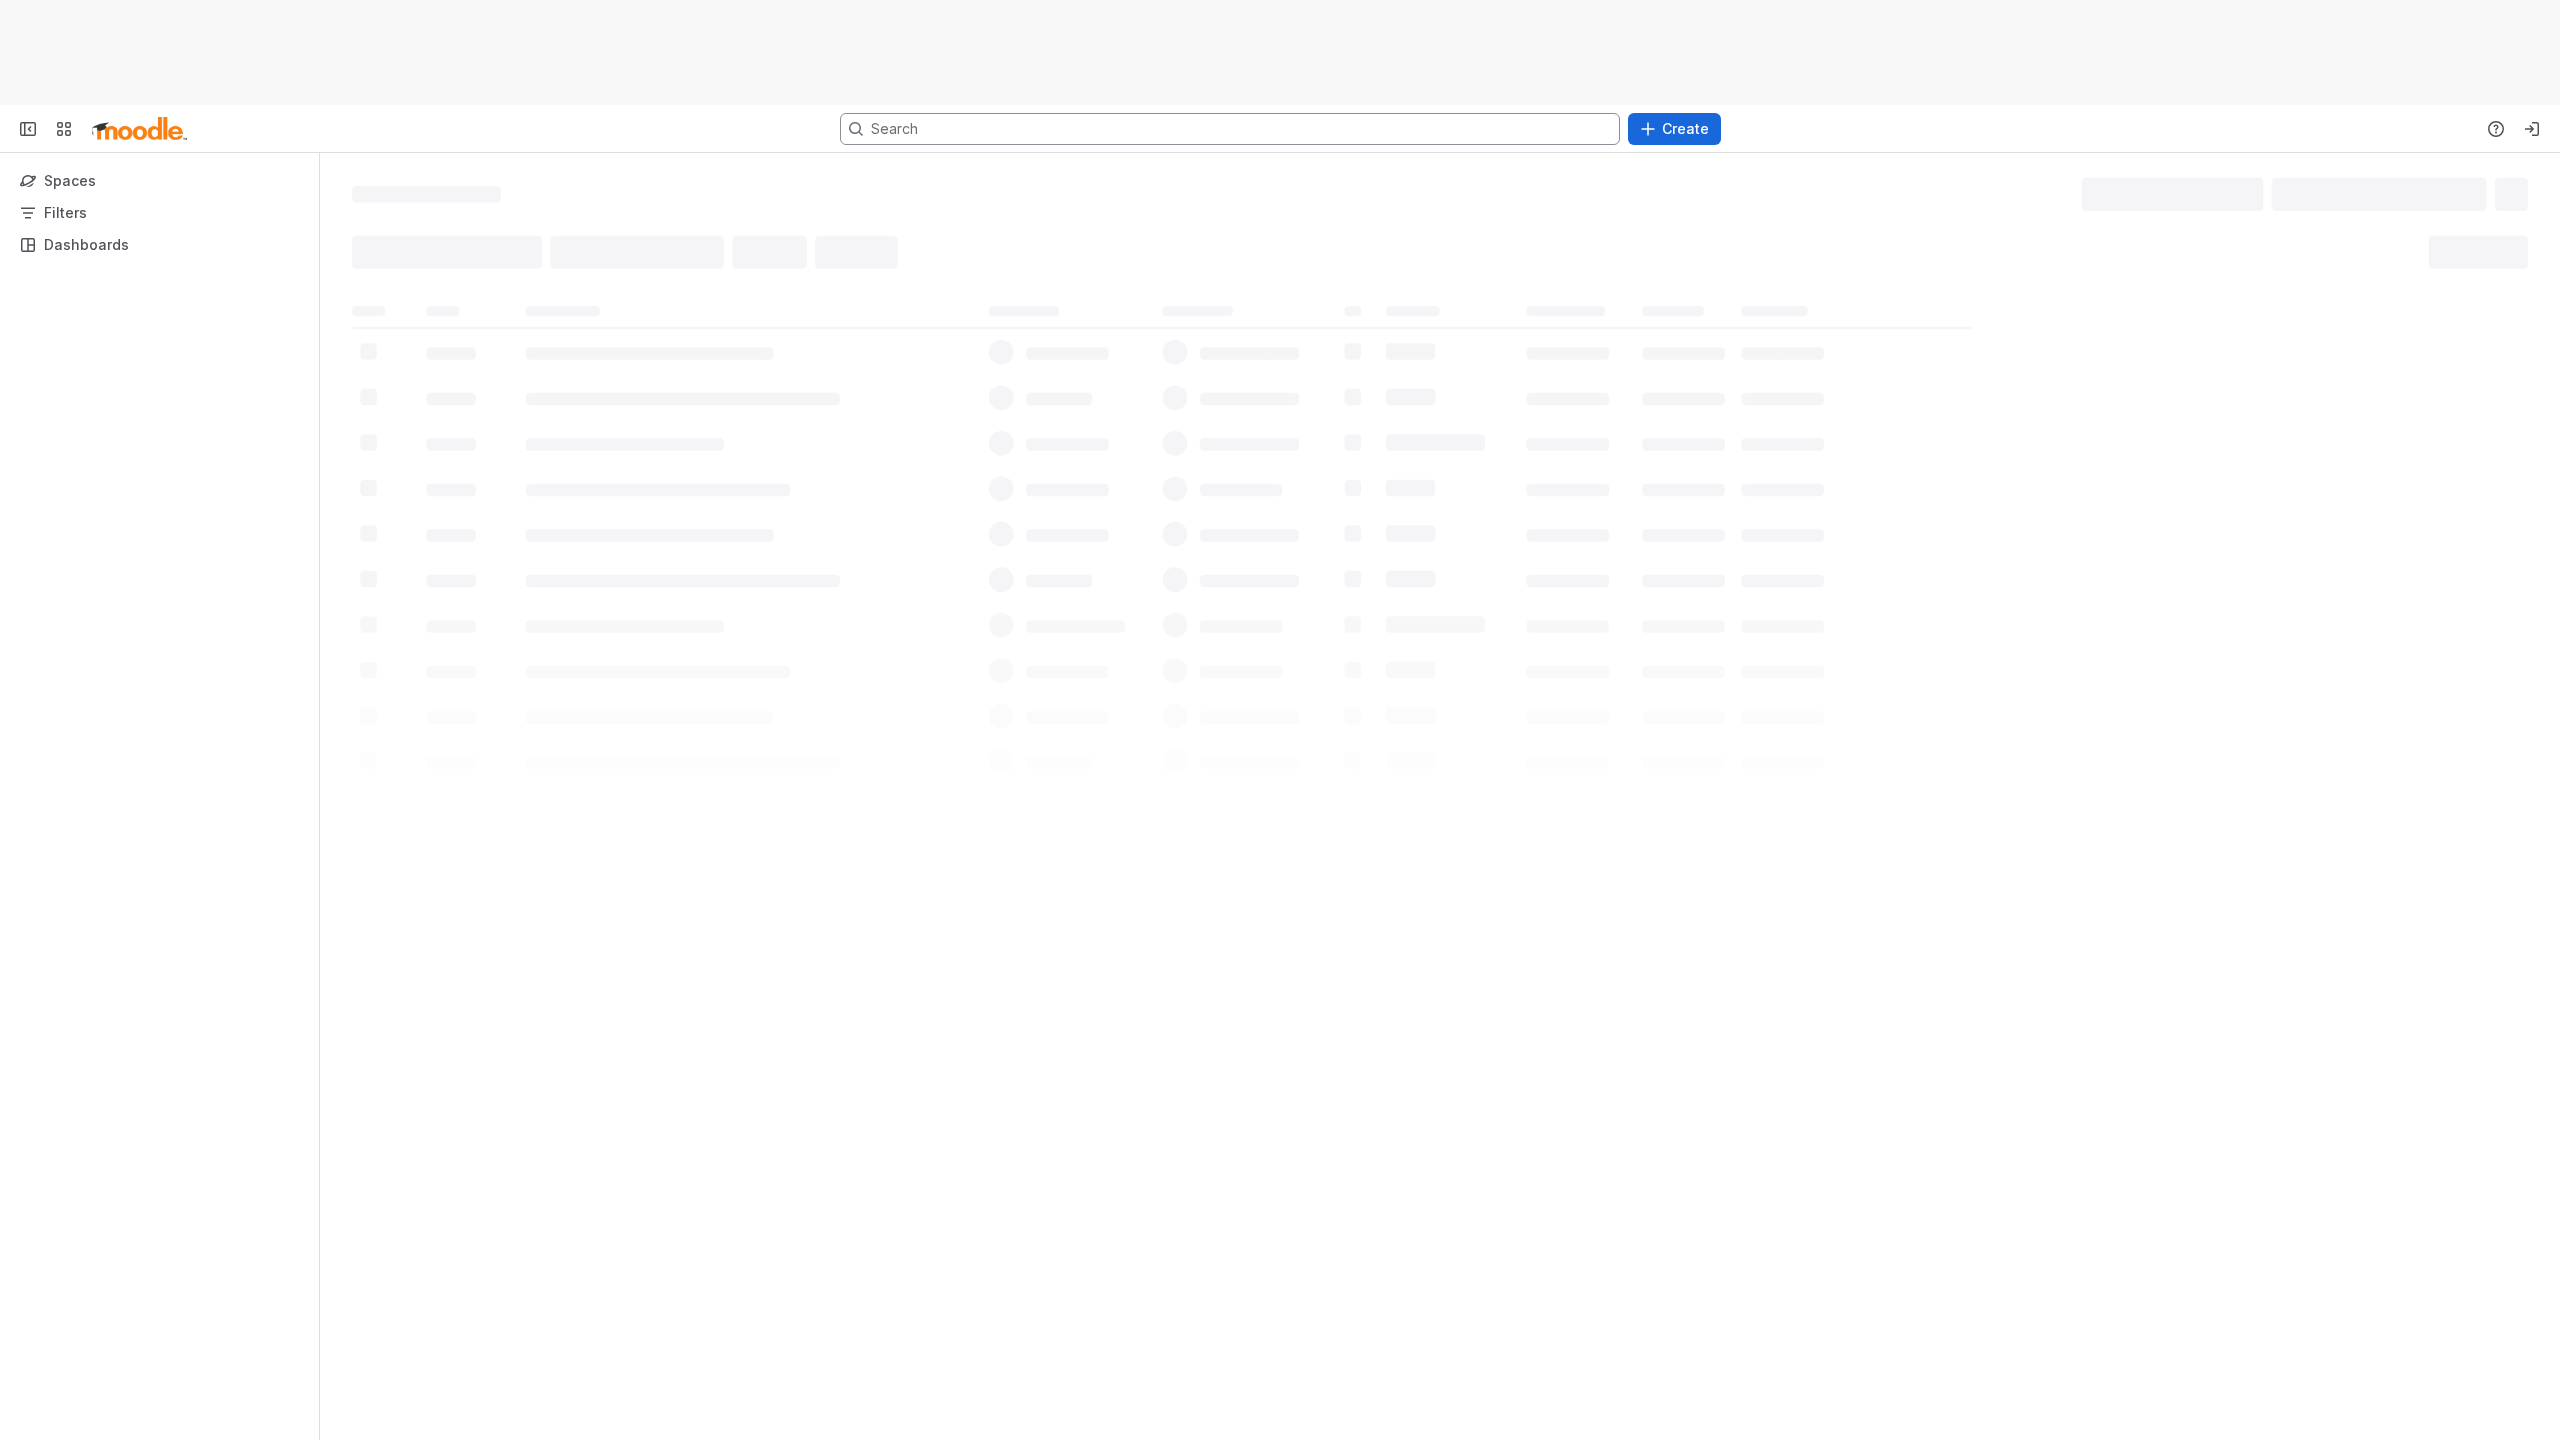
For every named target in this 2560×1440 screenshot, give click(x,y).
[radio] (377, 249)
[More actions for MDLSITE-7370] (2511, 387)
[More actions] (2520, 193)
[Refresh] (1462, 467)
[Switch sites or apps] (64, 129)
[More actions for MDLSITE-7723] (2511, 346)
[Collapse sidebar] (28, 129)
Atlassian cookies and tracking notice (1461, 52)
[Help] (2496, 129)
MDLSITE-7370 (465, 386)
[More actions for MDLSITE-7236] (2511, 427)
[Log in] (2532, 129)
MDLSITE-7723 (464, 345)
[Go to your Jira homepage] (139, 129)
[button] (1299, 249)
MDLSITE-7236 (464, 426)
